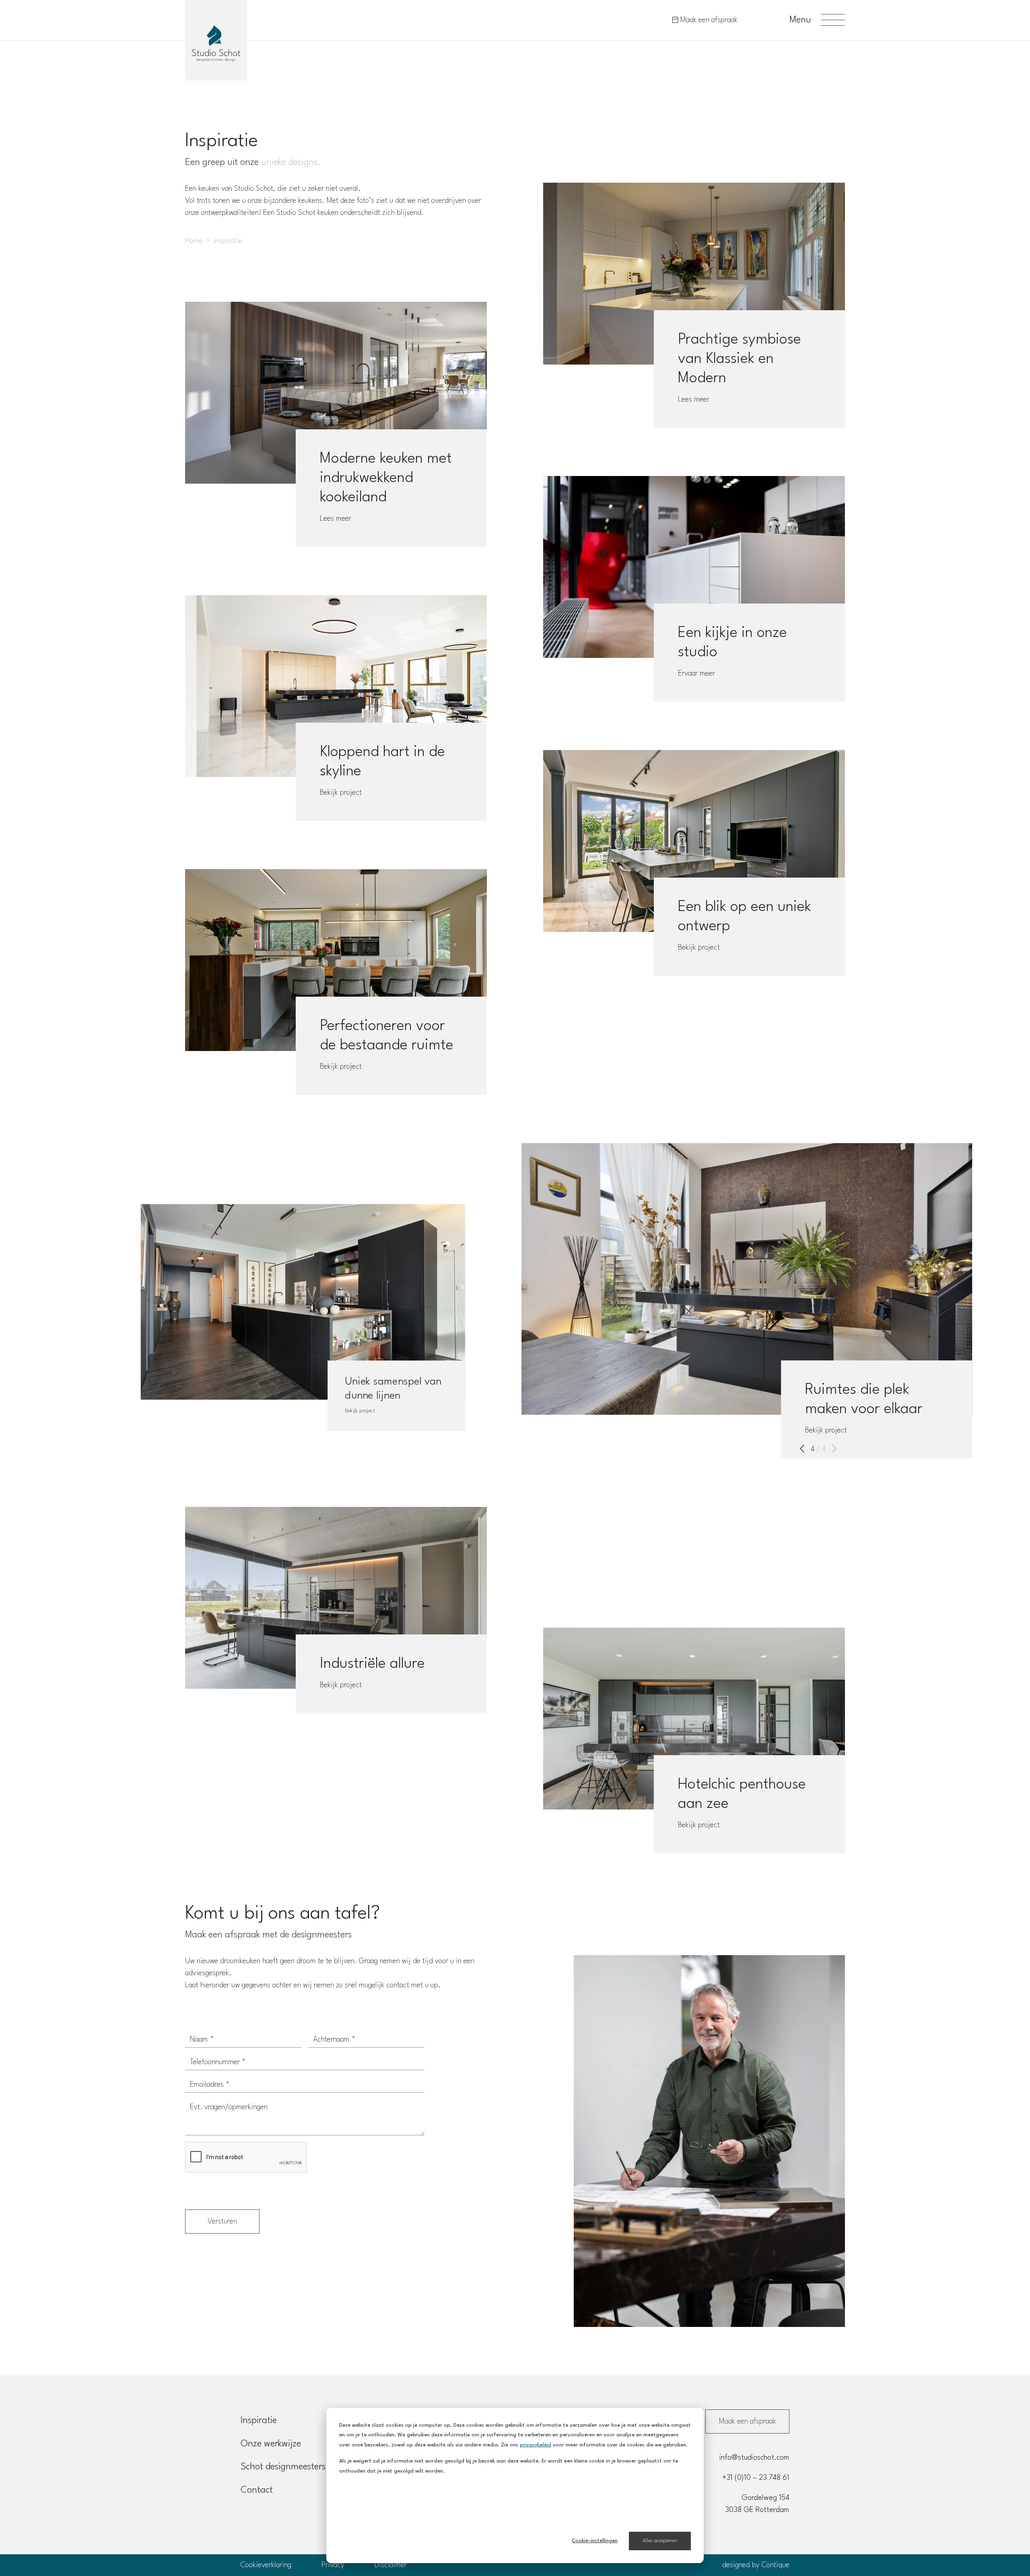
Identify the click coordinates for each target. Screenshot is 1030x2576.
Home (194, 241)
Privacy (333, 2565)
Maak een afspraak (708, 20)
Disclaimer (391, 2565)
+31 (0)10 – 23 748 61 (756, 2478)
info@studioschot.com (754, 2458)
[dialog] (515, 2485)
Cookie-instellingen (595, 2541)
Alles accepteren (660, 2541)
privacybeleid (536, 2445)
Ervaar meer (696, 674)
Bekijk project (341, 793)
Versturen (222, 2222)
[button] (802, 1449)
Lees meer (336, 519)
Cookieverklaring (266, 2565)
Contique (776, 2565)
